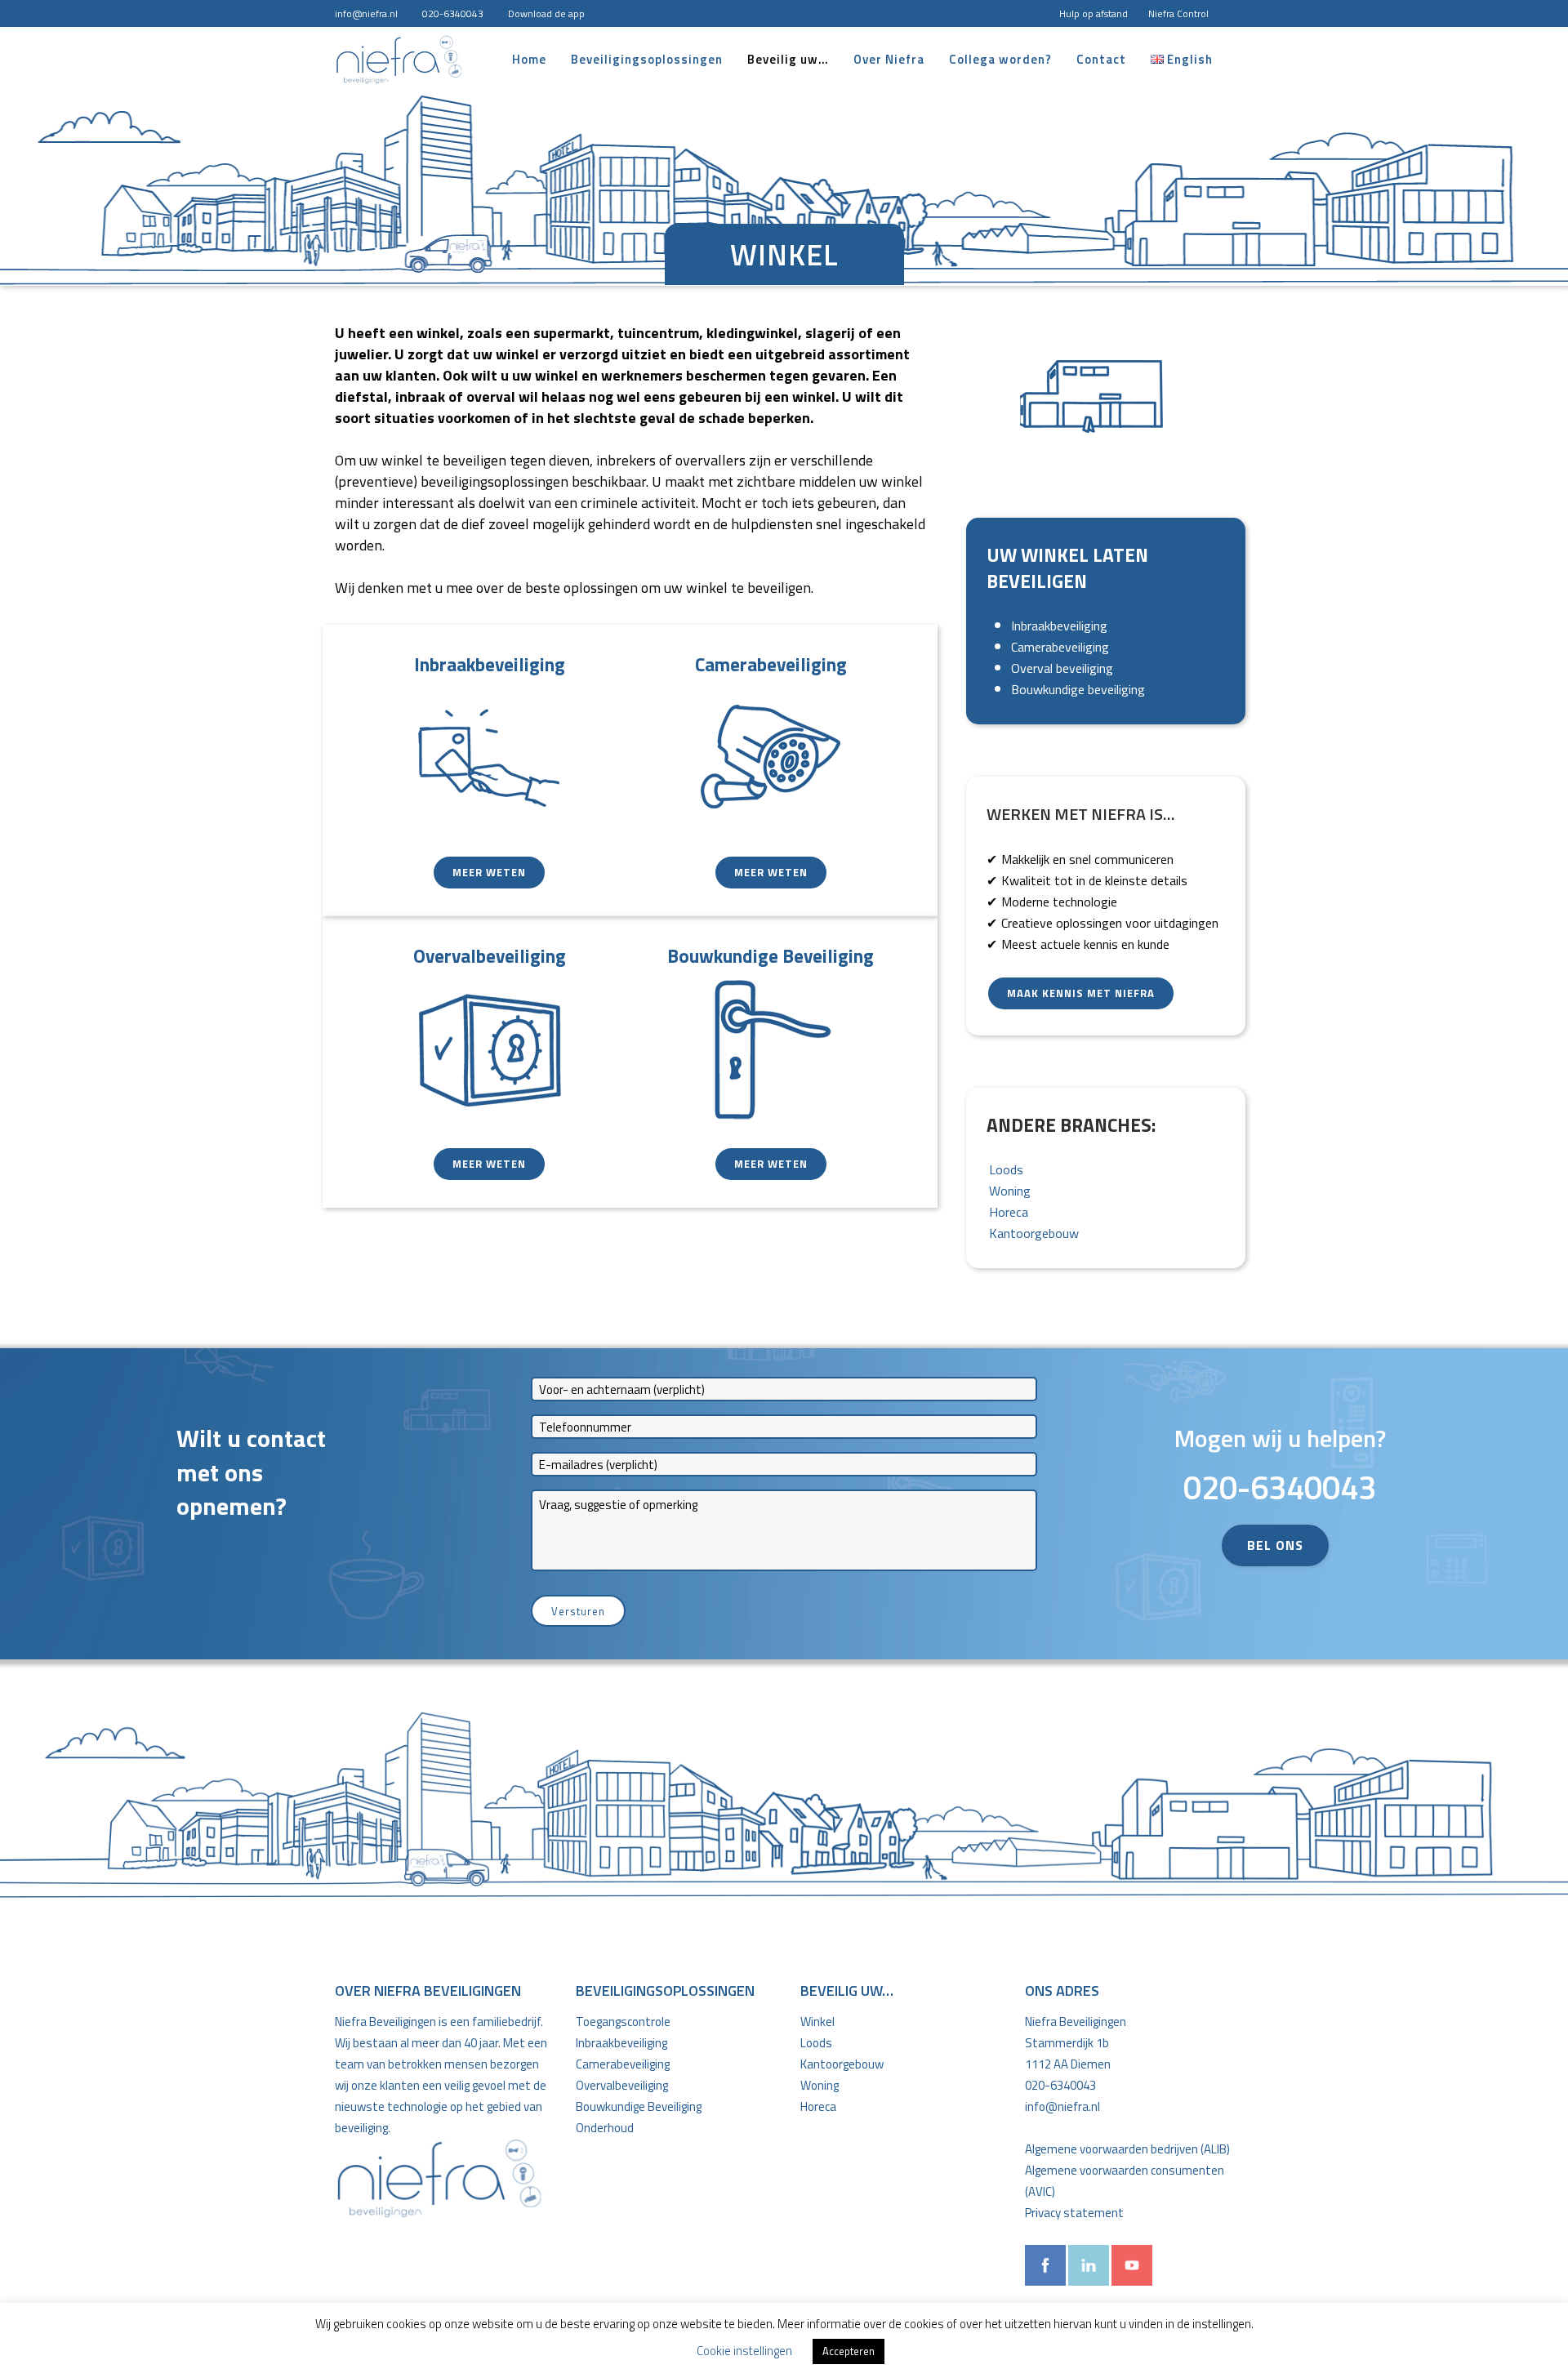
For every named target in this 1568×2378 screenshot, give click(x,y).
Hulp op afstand (1094, 13)
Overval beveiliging (1062, 668)
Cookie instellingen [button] (744, 2351)
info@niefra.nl (366, 13)
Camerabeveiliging (1060, 647)
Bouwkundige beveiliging (1078, 689)
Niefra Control (1178, 13)
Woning (1010, 1191)
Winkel (817, 2022)
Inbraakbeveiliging (1059, 626)
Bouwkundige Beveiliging (639, 2106)
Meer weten (489, 872)
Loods (1006, 1169)
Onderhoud (605, 2128)
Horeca (1009, 1212)
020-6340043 (453, 13)
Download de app (546, 13)
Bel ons (1275, 1545)
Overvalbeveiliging (622, 2085)
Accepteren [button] (849, 2351)
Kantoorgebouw (1034, 1233)
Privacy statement (1074, 2213)
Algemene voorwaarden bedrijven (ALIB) (1127, 2149)
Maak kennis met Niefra (1081, 993)
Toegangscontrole (623, 2022)
